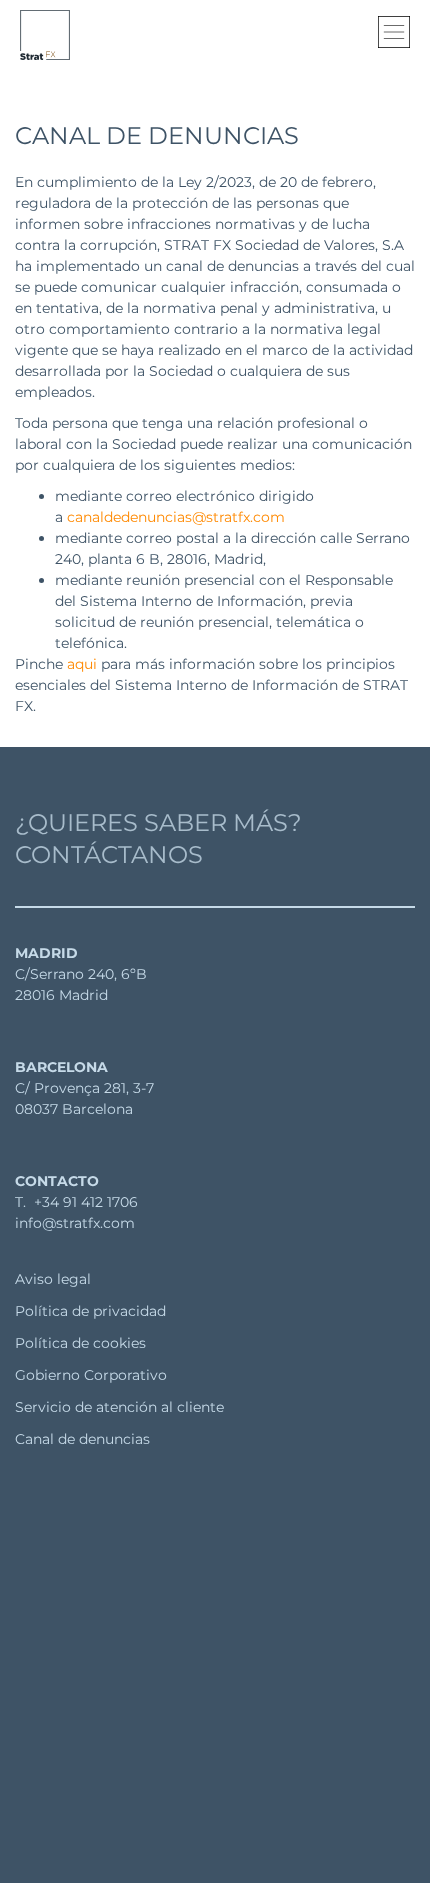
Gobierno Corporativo (91, 1375)
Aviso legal (53, 1279)
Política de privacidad (90, 1311)
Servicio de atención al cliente (119, 1407)
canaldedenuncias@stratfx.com (176, 517)
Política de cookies (80, 1343)
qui (86, 664)
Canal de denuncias (82, 1439)
